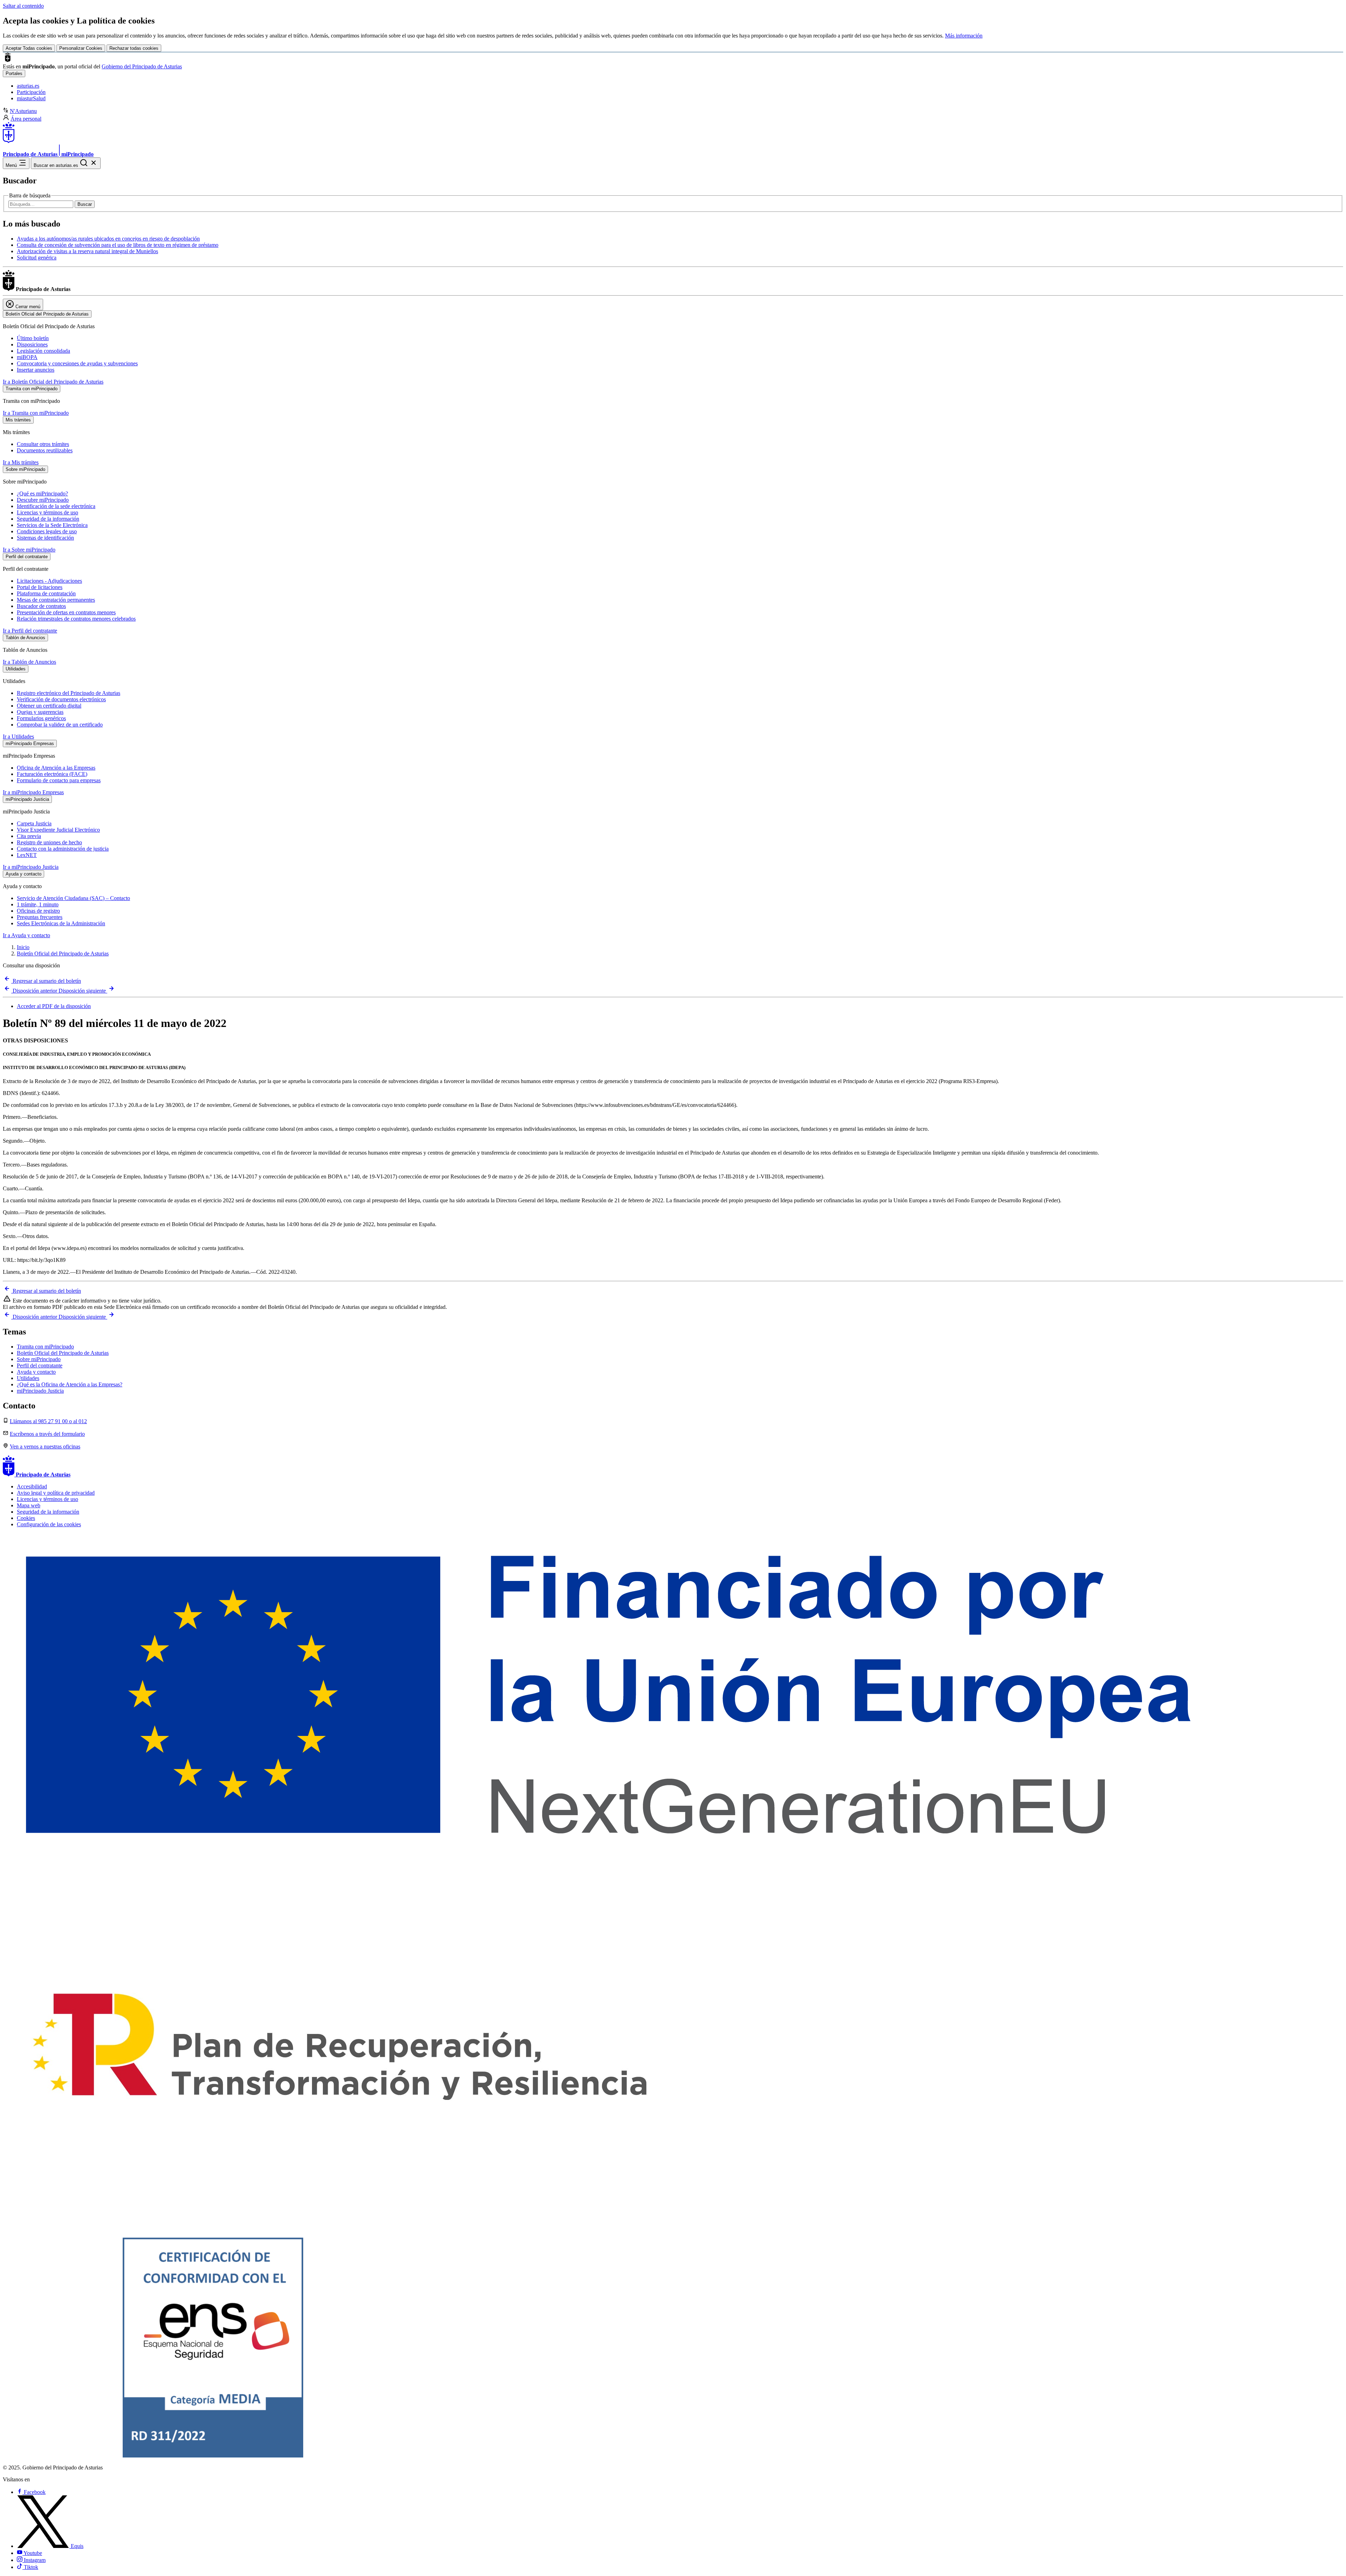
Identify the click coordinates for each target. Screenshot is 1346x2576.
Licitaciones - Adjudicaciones (49, 581)
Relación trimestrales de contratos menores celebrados (76, 619)
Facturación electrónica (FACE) (52, 774)
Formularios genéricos (41, 718)
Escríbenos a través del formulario (47, 1434)
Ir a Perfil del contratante (30, 631)
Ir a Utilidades (18, 736)
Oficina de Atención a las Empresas (56, 768)
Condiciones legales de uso (47, 531)
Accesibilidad (32, 1486)
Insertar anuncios (36, 370)
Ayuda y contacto (36, 1372)
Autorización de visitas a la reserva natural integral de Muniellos (87, 251)
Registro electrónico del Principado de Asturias (69, 693)
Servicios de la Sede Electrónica (52, 525)
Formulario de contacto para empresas (59, 780)
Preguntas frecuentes (40, 917)
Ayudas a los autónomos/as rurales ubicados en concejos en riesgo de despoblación (108, 239)
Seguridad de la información (48, 519)
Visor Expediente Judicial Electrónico (58, 830)
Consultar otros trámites (43, 444)
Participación (31, 92)
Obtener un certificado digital (49, 706)
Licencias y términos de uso (47, 512)
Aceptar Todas (29, 48)
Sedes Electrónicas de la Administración (61, 923)
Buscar (85, 204)
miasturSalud (31, 98)
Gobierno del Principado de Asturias (142, 66)
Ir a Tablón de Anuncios (29, 662)
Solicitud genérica (37, 258)
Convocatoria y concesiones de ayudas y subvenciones (77, 363)
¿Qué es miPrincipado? (42, 493)
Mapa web (29, 1505)
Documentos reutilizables (45, 450)
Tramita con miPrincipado (45, 1347)
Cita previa (29, 836)
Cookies (26, 1518)
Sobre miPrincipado (39, 1359)
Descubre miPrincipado (43, 500)
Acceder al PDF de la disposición (54, 1006)
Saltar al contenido (23, 6)
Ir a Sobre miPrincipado (29, 550)
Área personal (26, 119)
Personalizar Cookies (81, 48)
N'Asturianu (23, 111)
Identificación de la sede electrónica (56, 506)
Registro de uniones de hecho (49, 842)
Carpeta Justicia (34, 823)
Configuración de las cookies (49, 1524)
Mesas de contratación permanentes (56, 600)
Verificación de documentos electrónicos (61, 699)
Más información (964, 36)
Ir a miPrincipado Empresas (33, 792)
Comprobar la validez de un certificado (60, 725)
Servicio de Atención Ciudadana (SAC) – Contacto (73, 898)
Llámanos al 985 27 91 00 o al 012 (48, 1421)
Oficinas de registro (38, 911)
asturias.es (28, 86)
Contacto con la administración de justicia (63, 849)
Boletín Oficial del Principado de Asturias (63, 954)
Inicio (23, 947)
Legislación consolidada (43, 351)
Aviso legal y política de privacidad (56, 1493)
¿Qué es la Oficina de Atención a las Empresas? (70, 1384)
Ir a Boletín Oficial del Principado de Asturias (53, 382)
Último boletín (33, 338)
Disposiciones (32, 344)
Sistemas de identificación (45, 538)
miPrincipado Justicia (40, 1391)
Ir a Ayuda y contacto (26, 935)
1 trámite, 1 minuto (38, 904)
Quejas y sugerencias (40, 712)
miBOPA (27, 357)
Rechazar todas (134, 48)
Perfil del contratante (40, 1365)
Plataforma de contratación (46, 593)
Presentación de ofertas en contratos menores (66, 612)
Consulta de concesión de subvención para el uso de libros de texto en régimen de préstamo (118, 245)
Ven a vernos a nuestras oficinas (45, 1446)
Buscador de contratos (41, 606)
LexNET (27, 855)
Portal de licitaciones (40, 587)
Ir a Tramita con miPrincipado (36, 413)
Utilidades (28, 1378)
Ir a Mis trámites (21, 462)
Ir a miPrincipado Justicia (31, 867)
